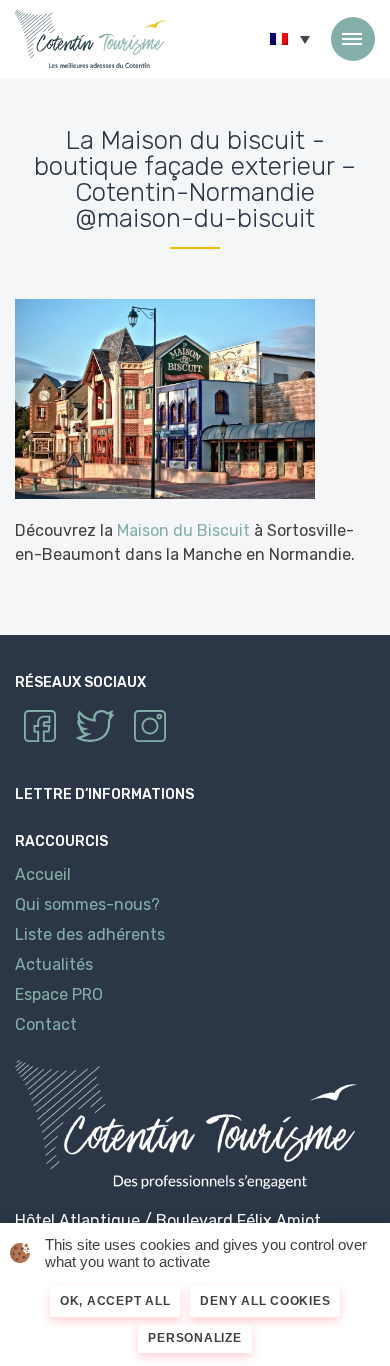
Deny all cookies (265, 1301)
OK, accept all (115, 1301)
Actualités (54, 964)
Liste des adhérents (90, 934)
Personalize (194, 1338)
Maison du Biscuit (183, 530)
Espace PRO (59, 994)
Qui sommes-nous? (87, 904)
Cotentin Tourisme (90, 39)
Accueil (43, 874)
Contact (46, 1024)
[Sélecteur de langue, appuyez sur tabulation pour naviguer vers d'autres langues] (290, 39)
